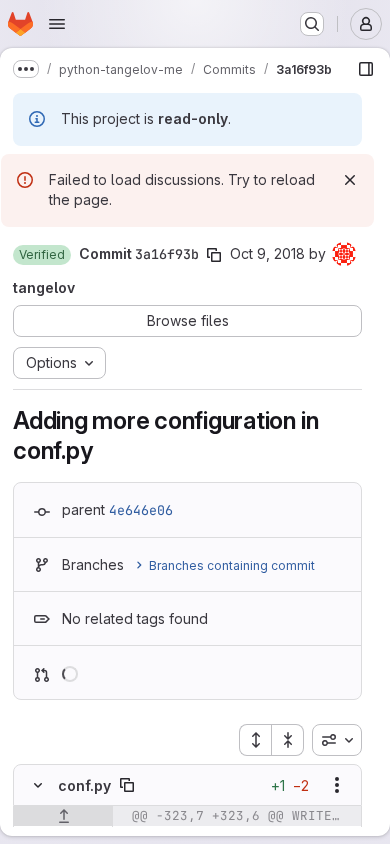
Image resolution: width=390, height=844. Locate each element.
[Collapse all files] (288, 740)
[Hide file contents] (38, 785)
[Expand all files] (255, 740)
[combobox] (337, 740)
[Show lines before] (63, 816)
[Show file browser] (366, 69)
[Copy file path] (127, 785)
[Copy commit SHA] (214, 255)
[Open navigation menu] (57, 24)
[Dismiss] (350, 180)
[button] (42, 255)
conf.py (84, 785)
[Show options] (337, 785)
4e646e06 (141, 510)
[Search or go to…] (312, 24)
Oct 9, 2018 (267, 253)
